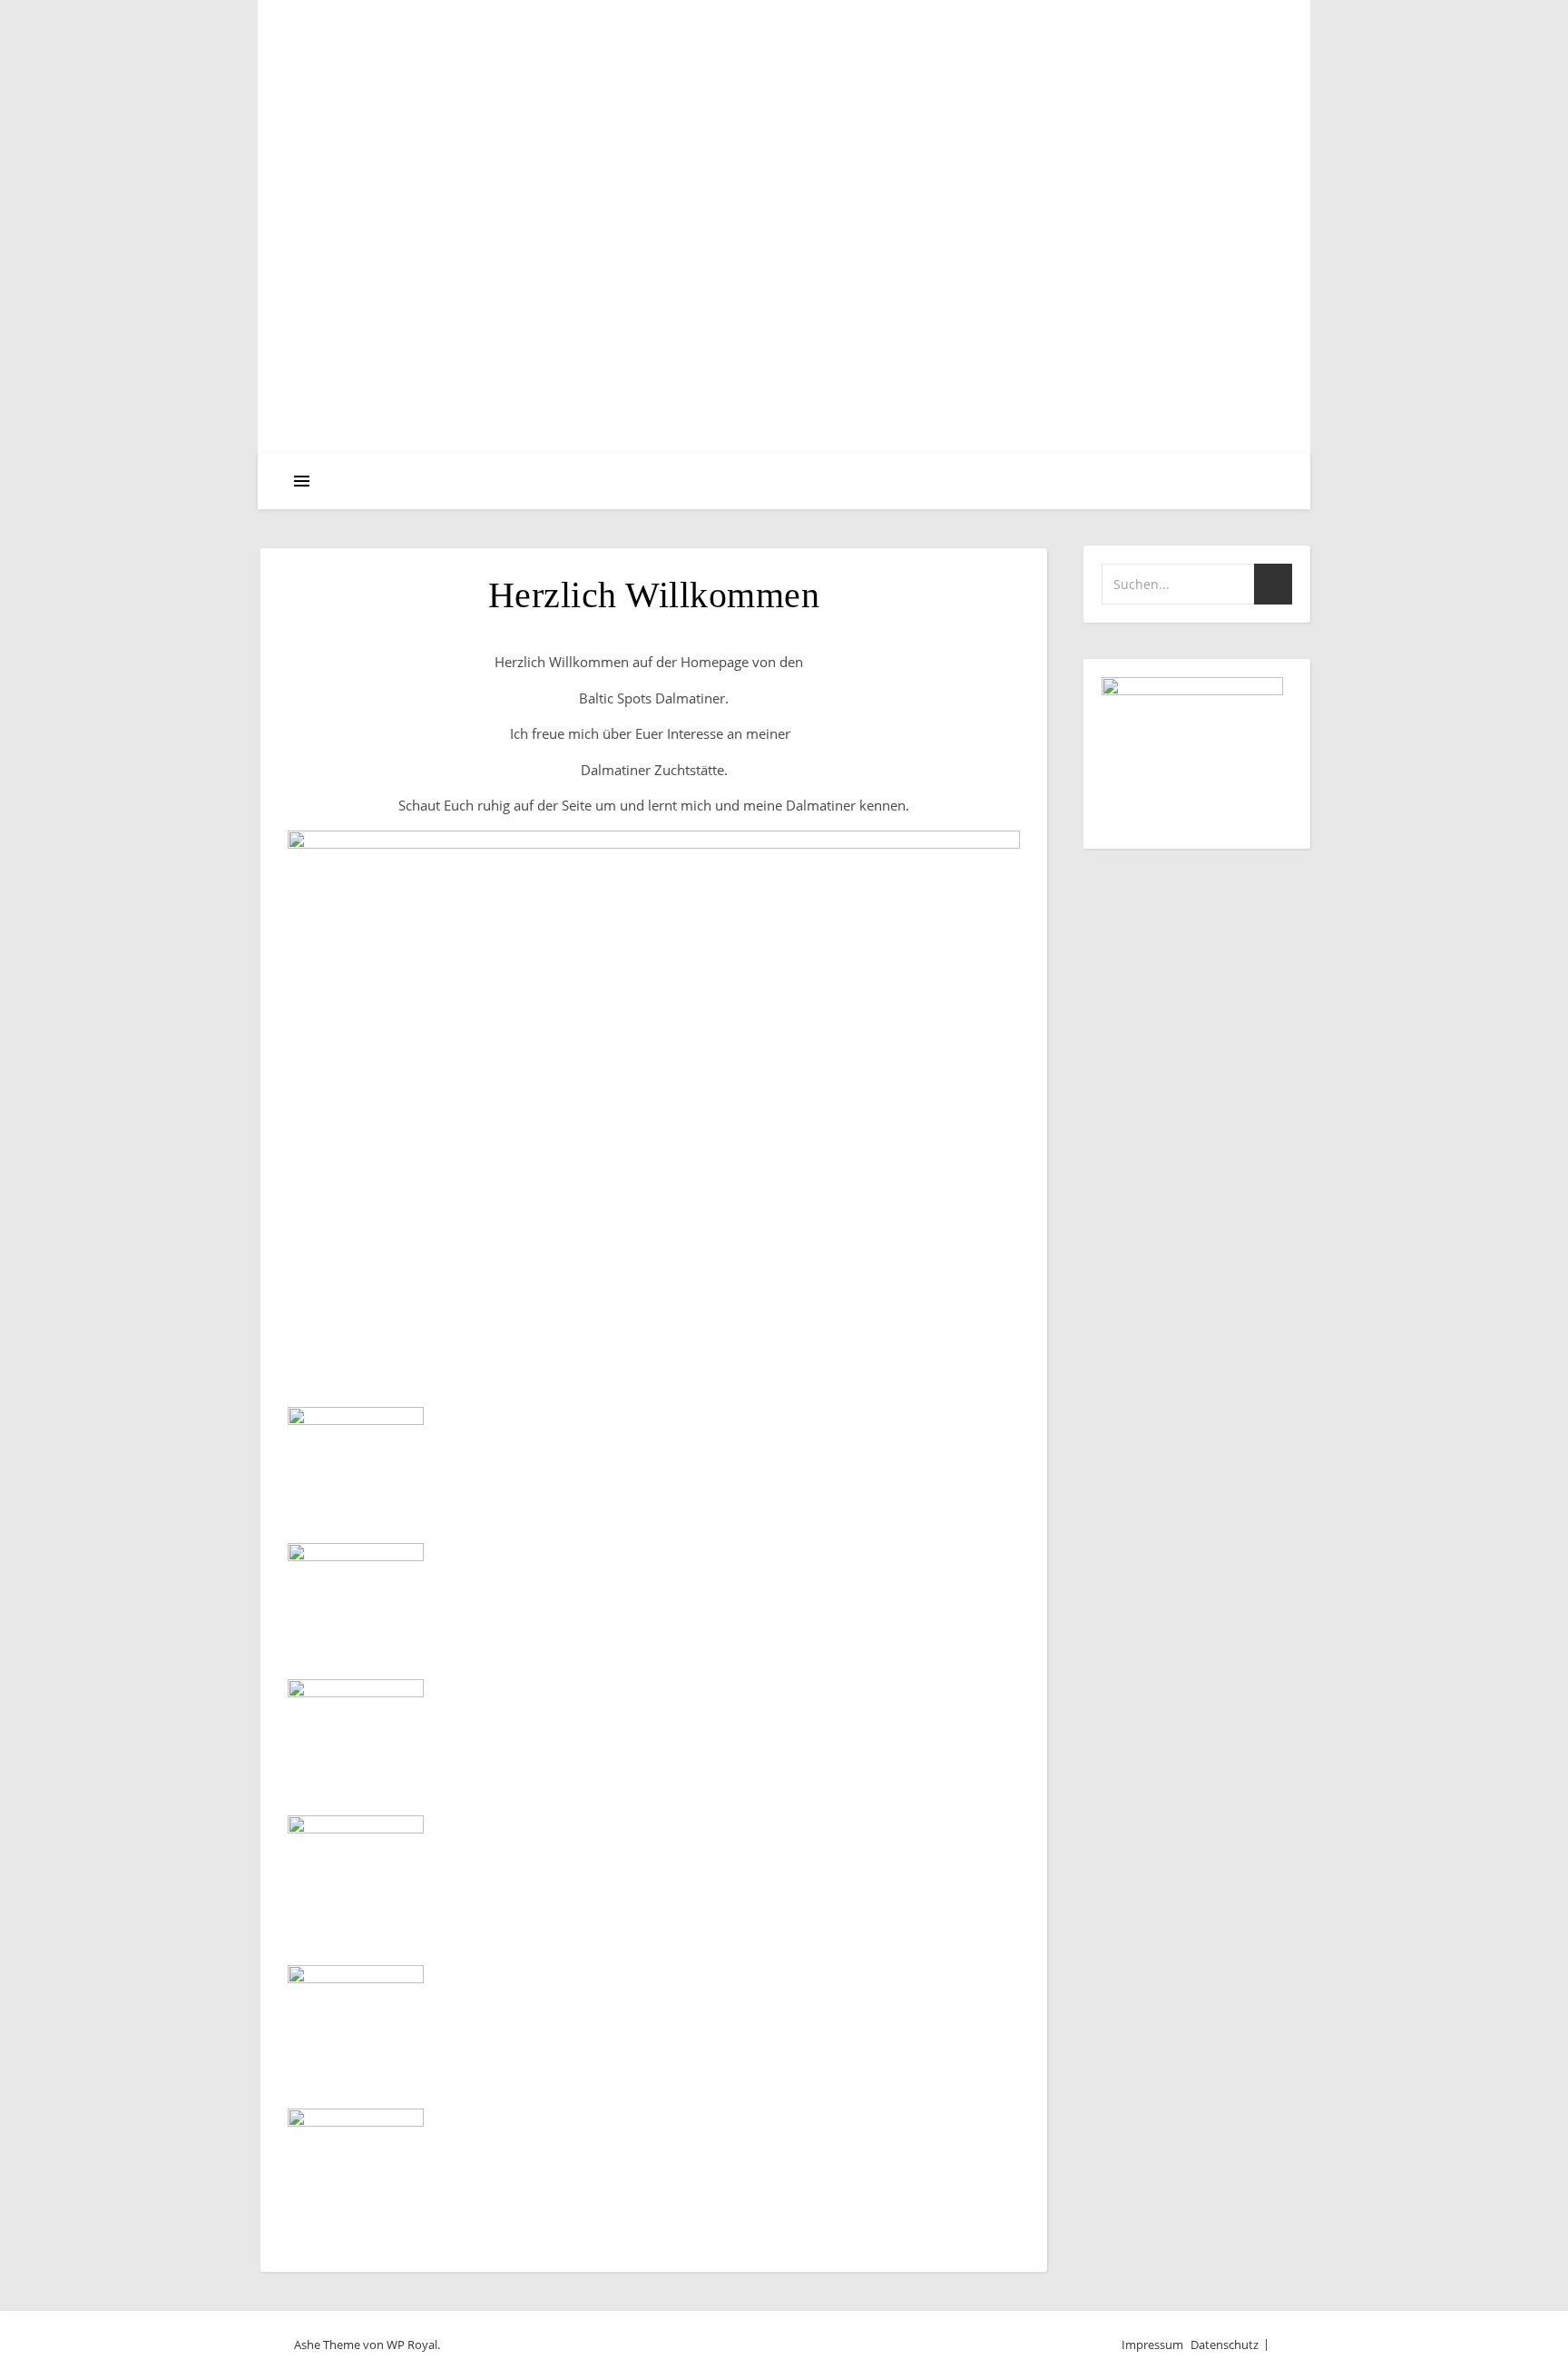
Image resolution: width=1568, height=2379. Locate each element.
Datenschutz (1225, 2345)
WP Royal (412, 2345)
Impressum (1152, 2345)
